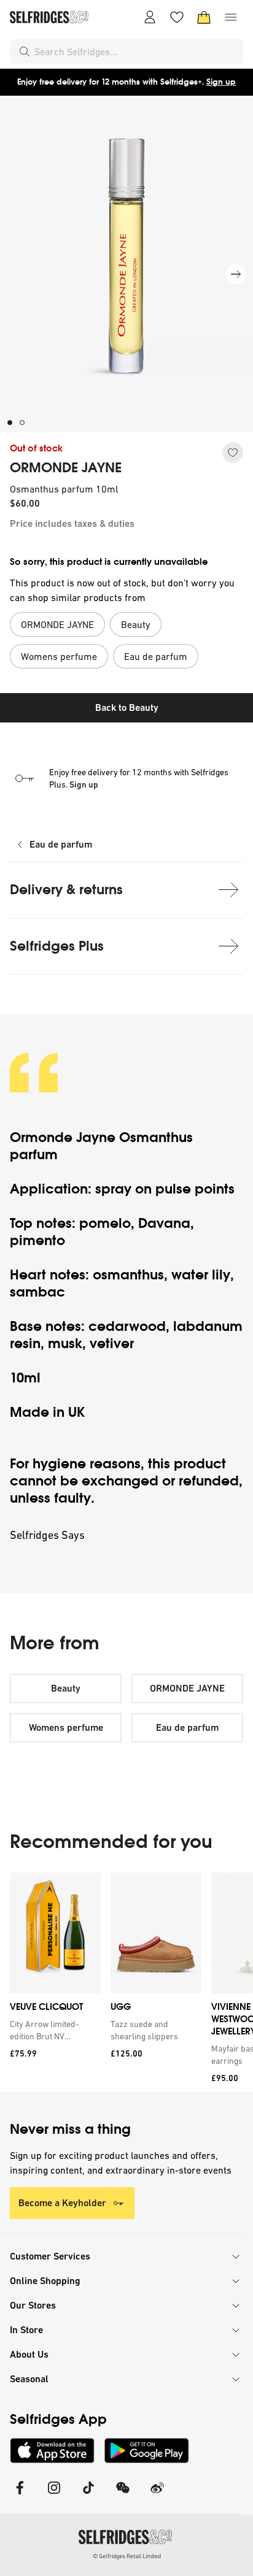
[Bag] (204, 17)
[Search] (25, 52)
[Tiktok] (88, 2495)
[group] (126, 1982)
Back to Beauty (127, 707)
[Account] (150, 17)
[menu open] (231, 17)
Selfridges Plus (57, 946)
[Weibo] (157, 2495)
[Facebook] (20, 2495)
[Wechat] (123, 2495)
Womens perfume (66, 1727)
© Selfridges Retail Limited (127, 2556)
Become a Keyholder (62, 2203)
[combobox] (136, 52)
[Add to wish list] (233, 453)
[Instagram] (54, 2495)
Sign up (221, 82)
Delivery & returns (66, 890)
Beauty (66, 1688)
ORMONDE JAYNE (66, 468)
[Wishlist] (177, 17)
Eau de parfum (61, 844)
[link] (53, 2030)
